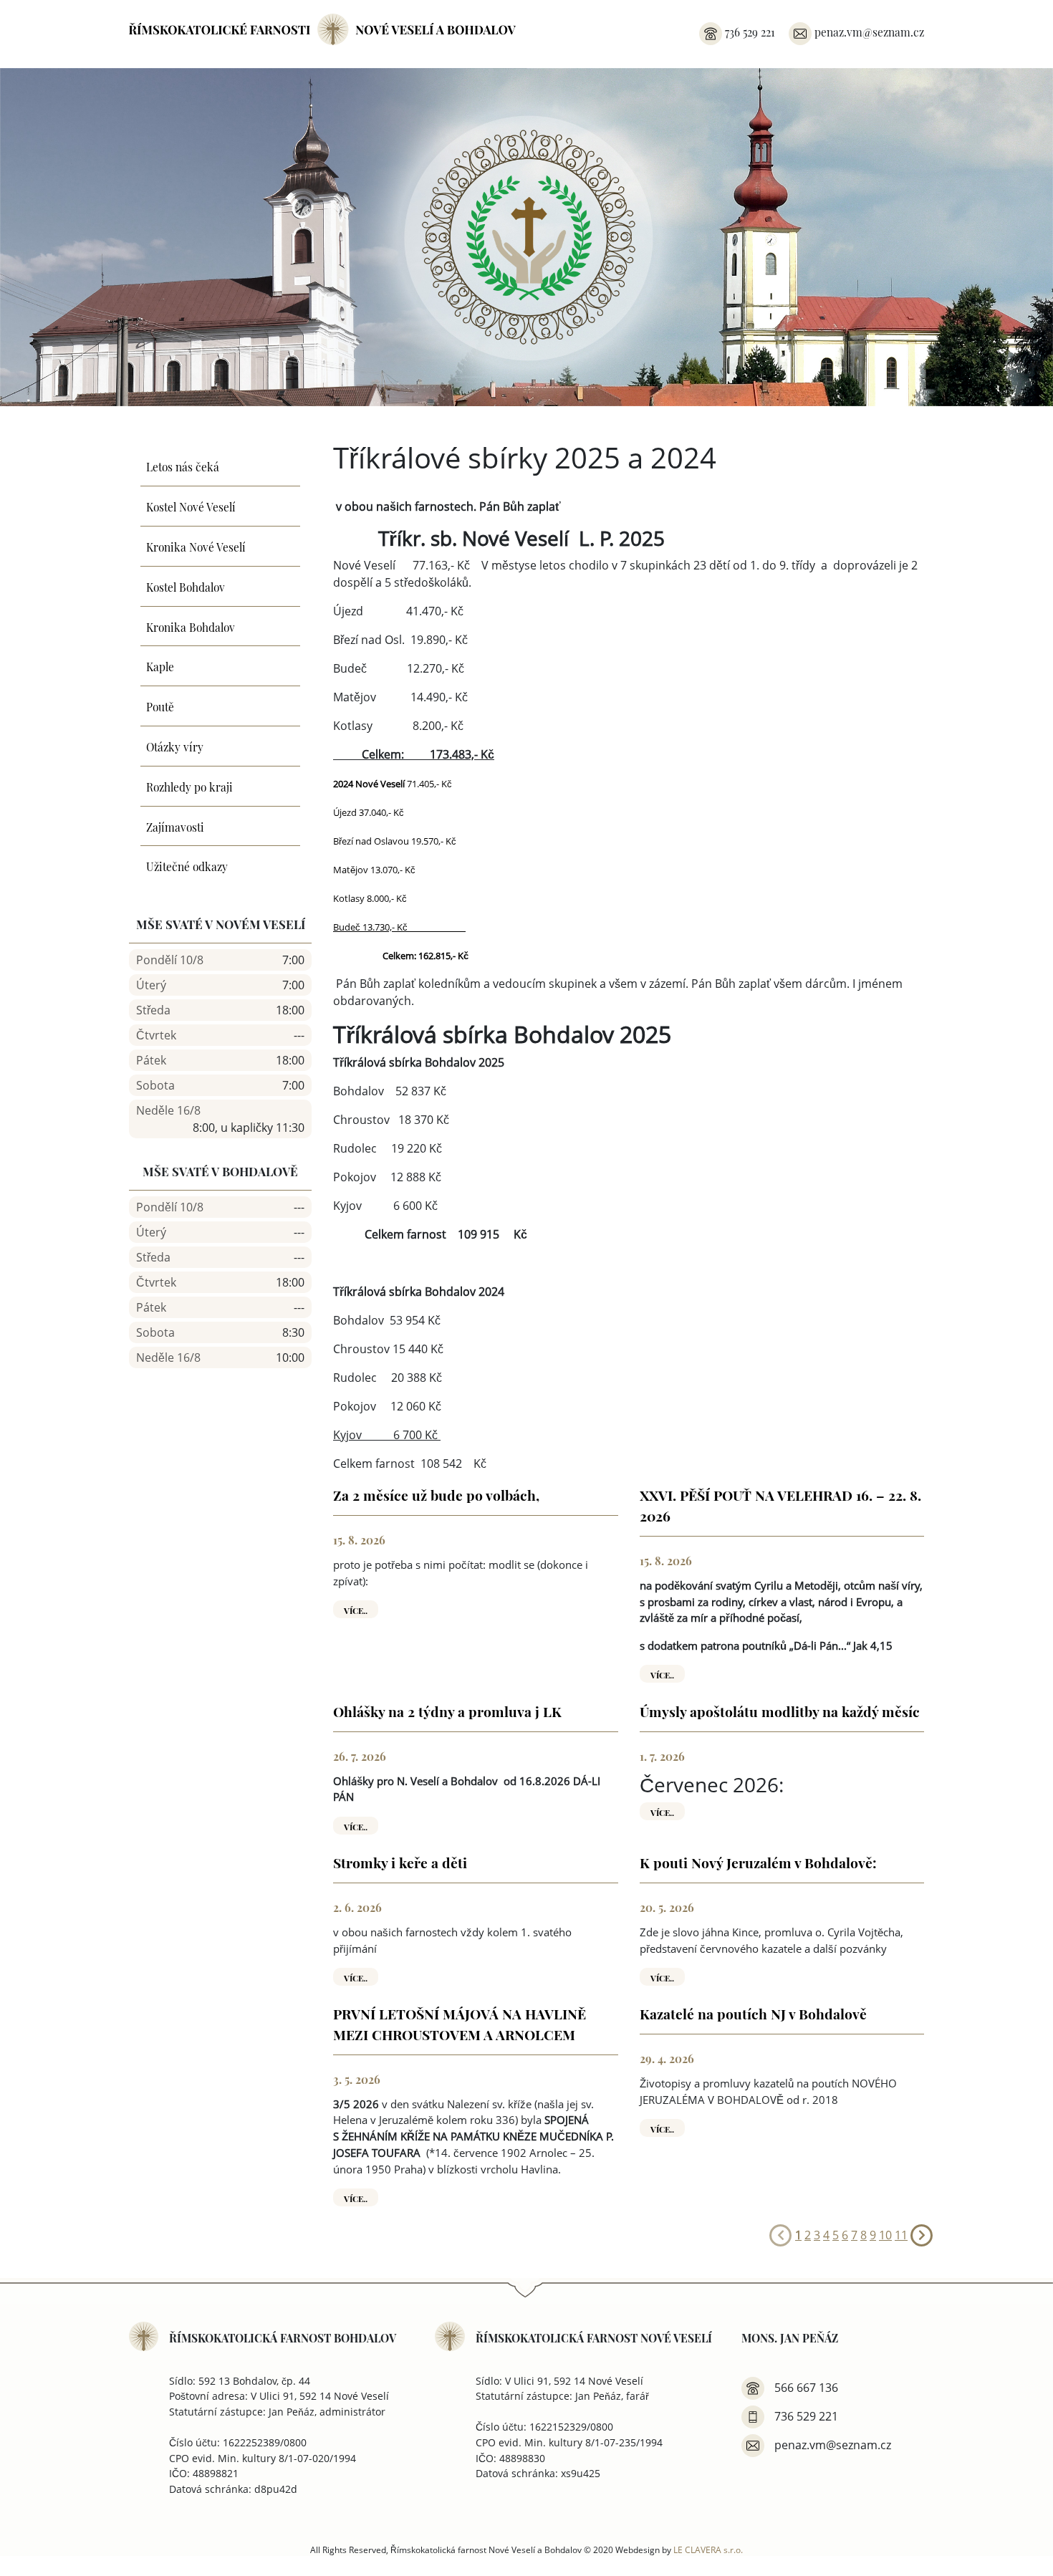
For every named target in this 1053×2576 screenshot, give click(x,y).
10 (885, 2235)
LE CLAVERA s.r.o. (708, 2549)
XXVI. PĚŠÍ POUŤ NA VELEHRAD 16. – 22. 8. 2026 (780, 1505)
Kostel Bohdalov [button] (186, 586)
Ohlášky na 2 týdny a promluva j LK (447, 1711)
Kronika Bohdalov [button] (191, 626)
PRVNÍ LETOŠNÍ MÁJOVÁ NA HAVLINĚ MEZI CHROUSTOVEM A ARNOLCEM (460, 2023)
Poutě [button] (160, 706)
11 (901, 2235)
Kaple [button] (160, 665)
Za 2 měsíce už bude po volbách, (436, 1494)
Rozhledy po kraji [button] (189, 786)
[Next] (922, 2234)
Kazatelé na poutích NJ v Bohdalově (753, 2013)
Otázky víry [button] (175, 746)
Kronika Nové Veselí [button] (196, 546)
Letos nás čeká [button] (183, 466)
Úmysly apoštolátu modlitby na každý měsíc (780, 1711)
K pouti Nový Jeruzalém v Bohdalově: (758, 1862)
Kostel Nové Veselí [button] (191, 506)
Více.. (356, 1610)
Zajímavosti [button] (175, 826)
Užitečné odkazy (187, 865)
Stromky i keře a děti (400, 1862)
